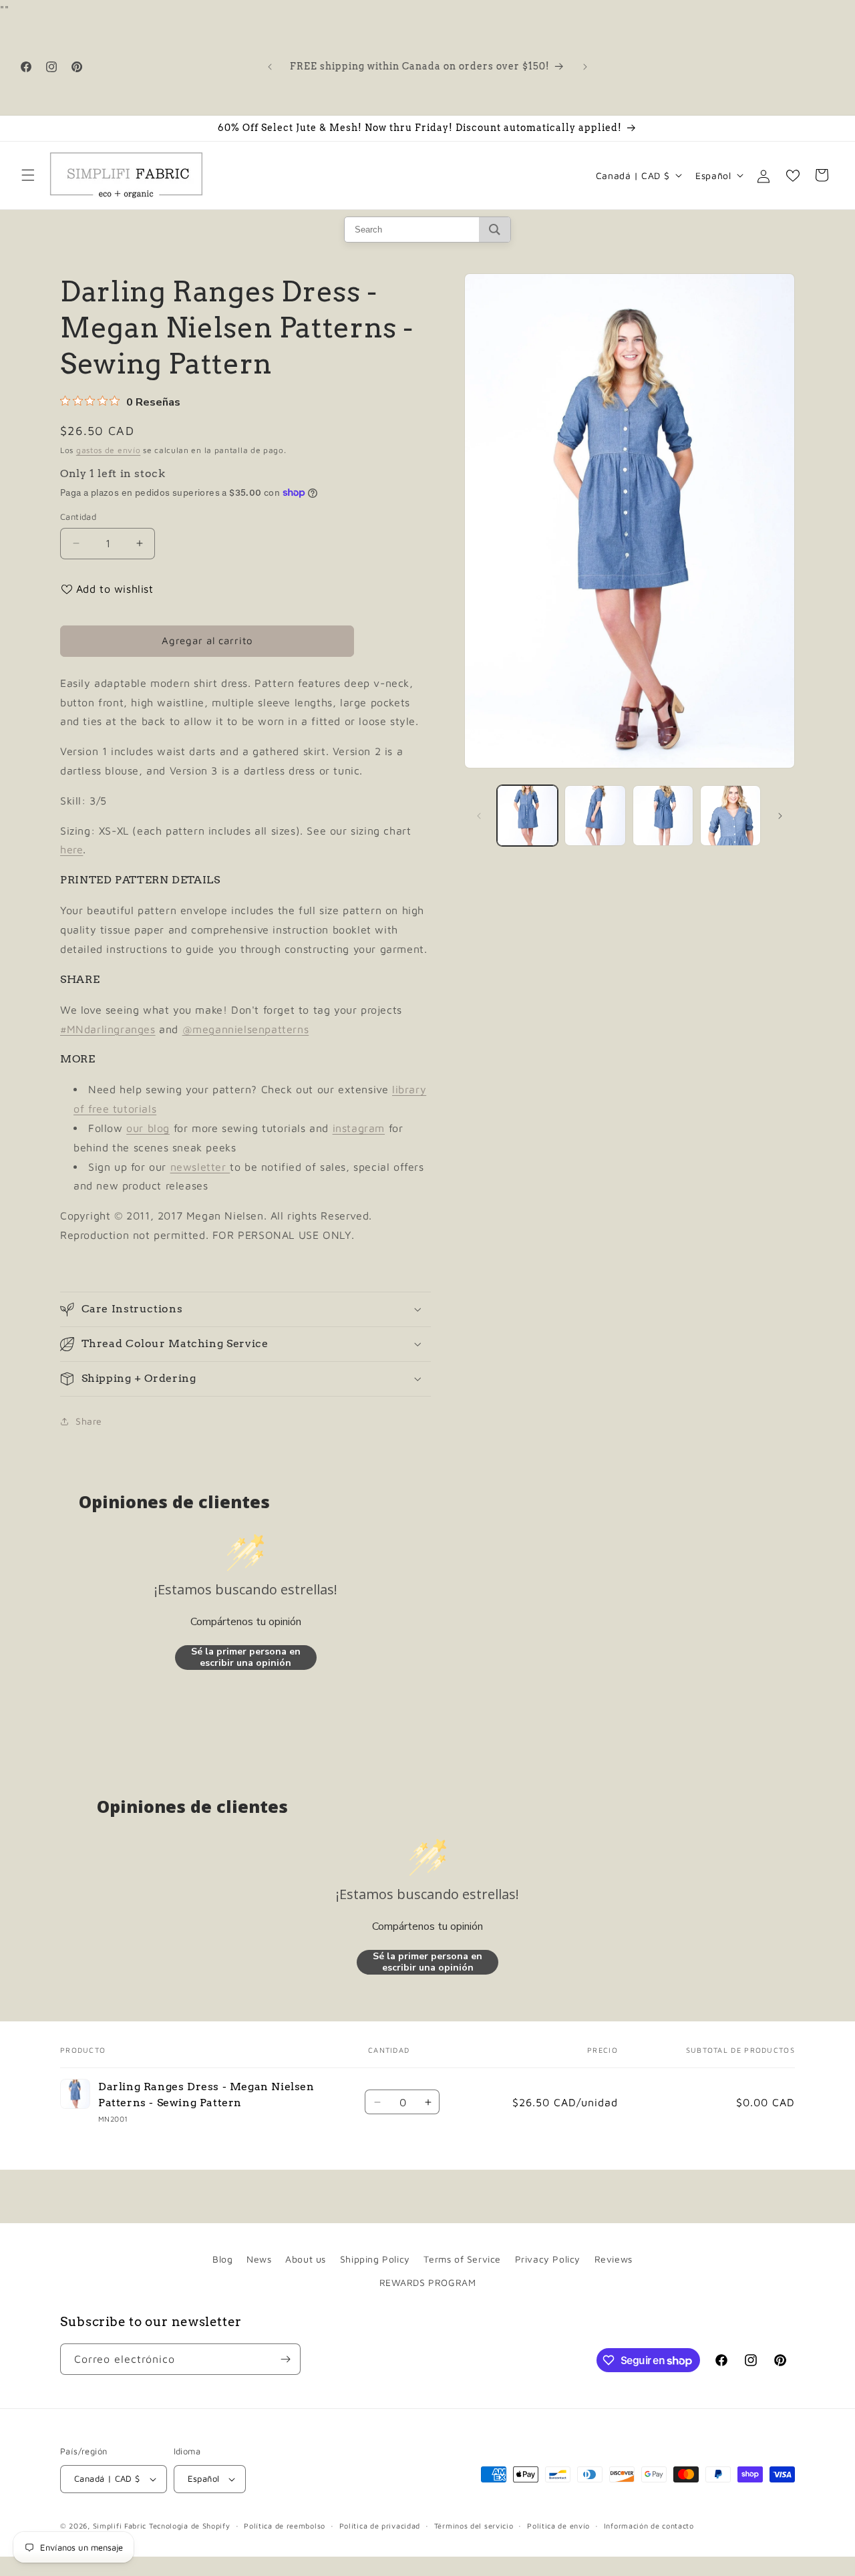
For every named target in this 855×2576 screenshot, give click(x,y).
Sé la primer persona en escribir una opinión (246, 1658)
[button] (28, 175)
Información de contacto (649, 2526)
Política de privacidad (380, 2526)
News (259, 2259)
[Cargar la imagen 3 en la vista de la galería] (663, 816)
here (71, 849)
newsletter (200, 1167)
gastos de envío (109, 450)
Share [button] (89, 1421)
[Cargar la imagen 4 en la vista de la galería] (730, 816)
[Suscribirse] (285, 2359)
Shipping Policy (375, 2259)
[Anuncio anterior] (270, 67)
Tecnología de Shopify (190, 2526)
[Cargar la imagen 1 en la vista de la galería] (527, 816)
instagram (359, 1128)
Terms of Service (462, 2259)
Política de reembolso (285, 2526)
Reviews (614, 2259)
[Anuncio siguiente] (585, 67)
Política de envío (558, 2526)
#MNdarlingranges (108, 1029)
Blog (222, 2259)
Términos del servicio (474, 2526)
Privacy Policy (548, 2259)
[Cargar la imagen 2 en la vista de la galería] (595, 816)
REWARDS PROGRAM (428, 2282)
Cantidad (78, 517)
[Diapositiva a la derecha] (780, 816)
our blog (148, 1128)
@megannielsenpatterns (246, 1029)
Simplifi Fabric (120, 2526)
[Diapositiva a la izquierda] (479, 816)
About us (306, 2259)
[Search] (495, 230)
